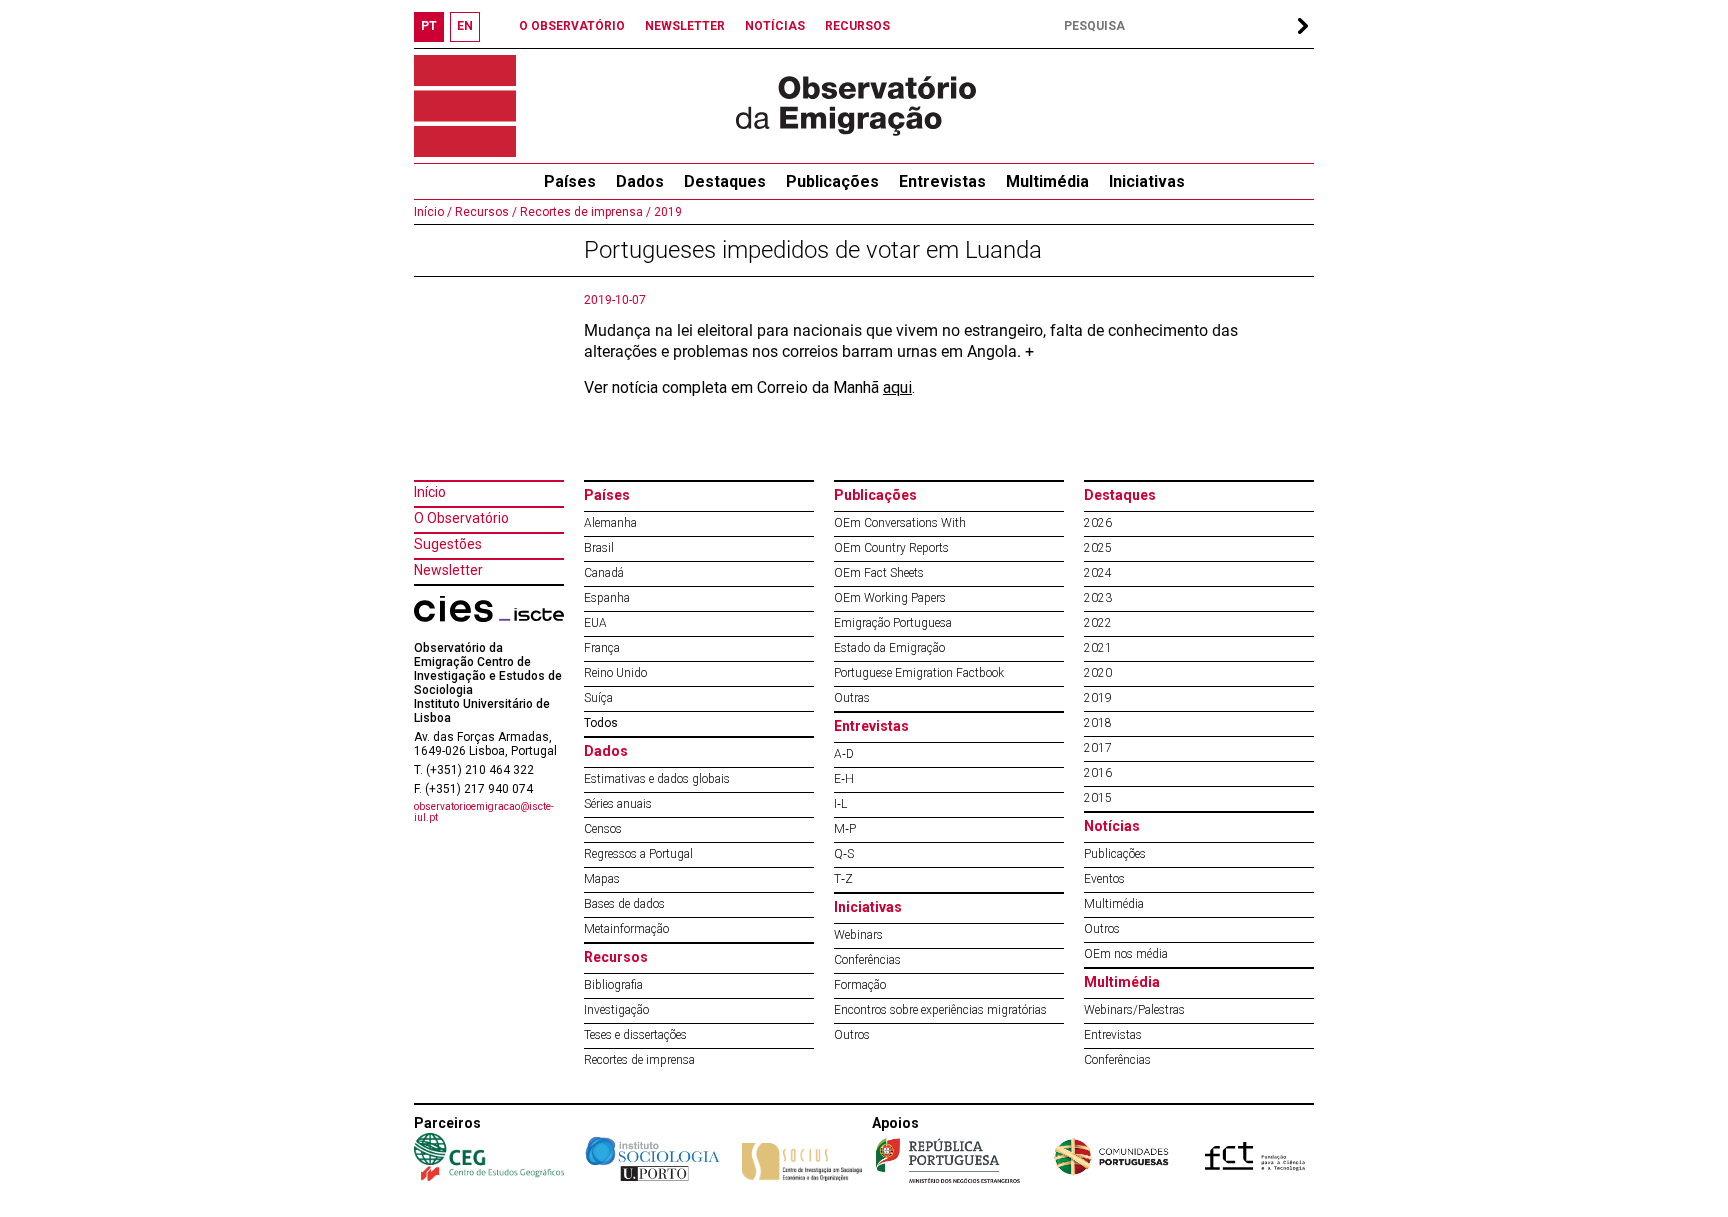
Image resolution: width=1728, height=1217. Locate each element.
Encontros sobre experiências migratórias (940, 1010)
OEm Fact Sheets (879, 573)
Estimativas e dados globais (657, 779)
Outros (852, 1035)
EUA (595, 623)
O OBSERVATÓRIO (572, 26)
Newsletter (448, 570)
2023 (1098, 598)
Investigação (616, 1010)
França (602, 648)
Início (430, 492)
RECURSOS (857, 26)
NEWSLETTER (685, 26)
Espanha (607, 598)
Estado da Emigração (889, 648)
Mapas (602, 879)
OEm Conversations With (900, 523)
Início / (433, 212)
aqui (897, 387)
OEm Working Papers (890, 598)
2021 (1098, 648)
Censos (603, 829)
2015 (1098, 798)
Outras (852, 698)
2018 (1098, 723)
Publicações (832, 181)
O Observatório (461, 518)
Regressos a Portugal (638, 854)
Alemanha (610, 523)
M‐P (845, 829)
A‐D (844, 754)
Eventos (1104, 879)
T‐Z (843, 879)
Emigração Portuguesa (893, 623)
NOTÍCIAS (775, 26)
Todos (601, 723)
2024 (1098, 573)
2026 (1098, 523)
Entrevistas (942, 181)
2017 (1098, 748)
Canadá (604, 573)
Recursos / (484, 212)
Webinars (858, 935)
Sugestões (448, 544)
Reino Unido (615, 673)
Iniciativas (1147, 181)
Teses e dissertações (635, 1035)
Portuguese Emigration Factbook (919, 673)
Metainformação (626, 929)
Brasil (599, 548)
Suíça (598, 698)
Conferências (867, 960)
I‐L (840, 804)
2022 (1098, 623)
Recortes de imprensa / (584, 212)
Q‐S (844, 854)
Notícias (1112, 826)
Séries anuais (618, 804)
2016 (1098, 773)
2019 (666, 212)
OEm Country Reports (891, 548)
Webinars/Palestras (1134, 1010)
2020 (1098, 673)
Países (607, 495)
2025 (1098, 548)
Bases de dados (624, 904)
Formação (860, 985)
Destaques (725, 181)
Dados (640, 181)
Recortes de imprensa (639, 1060)
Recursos (616, 957)
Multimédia (1047, 181)
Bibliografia (613, 985)
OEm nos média (1126, 954)
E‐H (844, 779)
